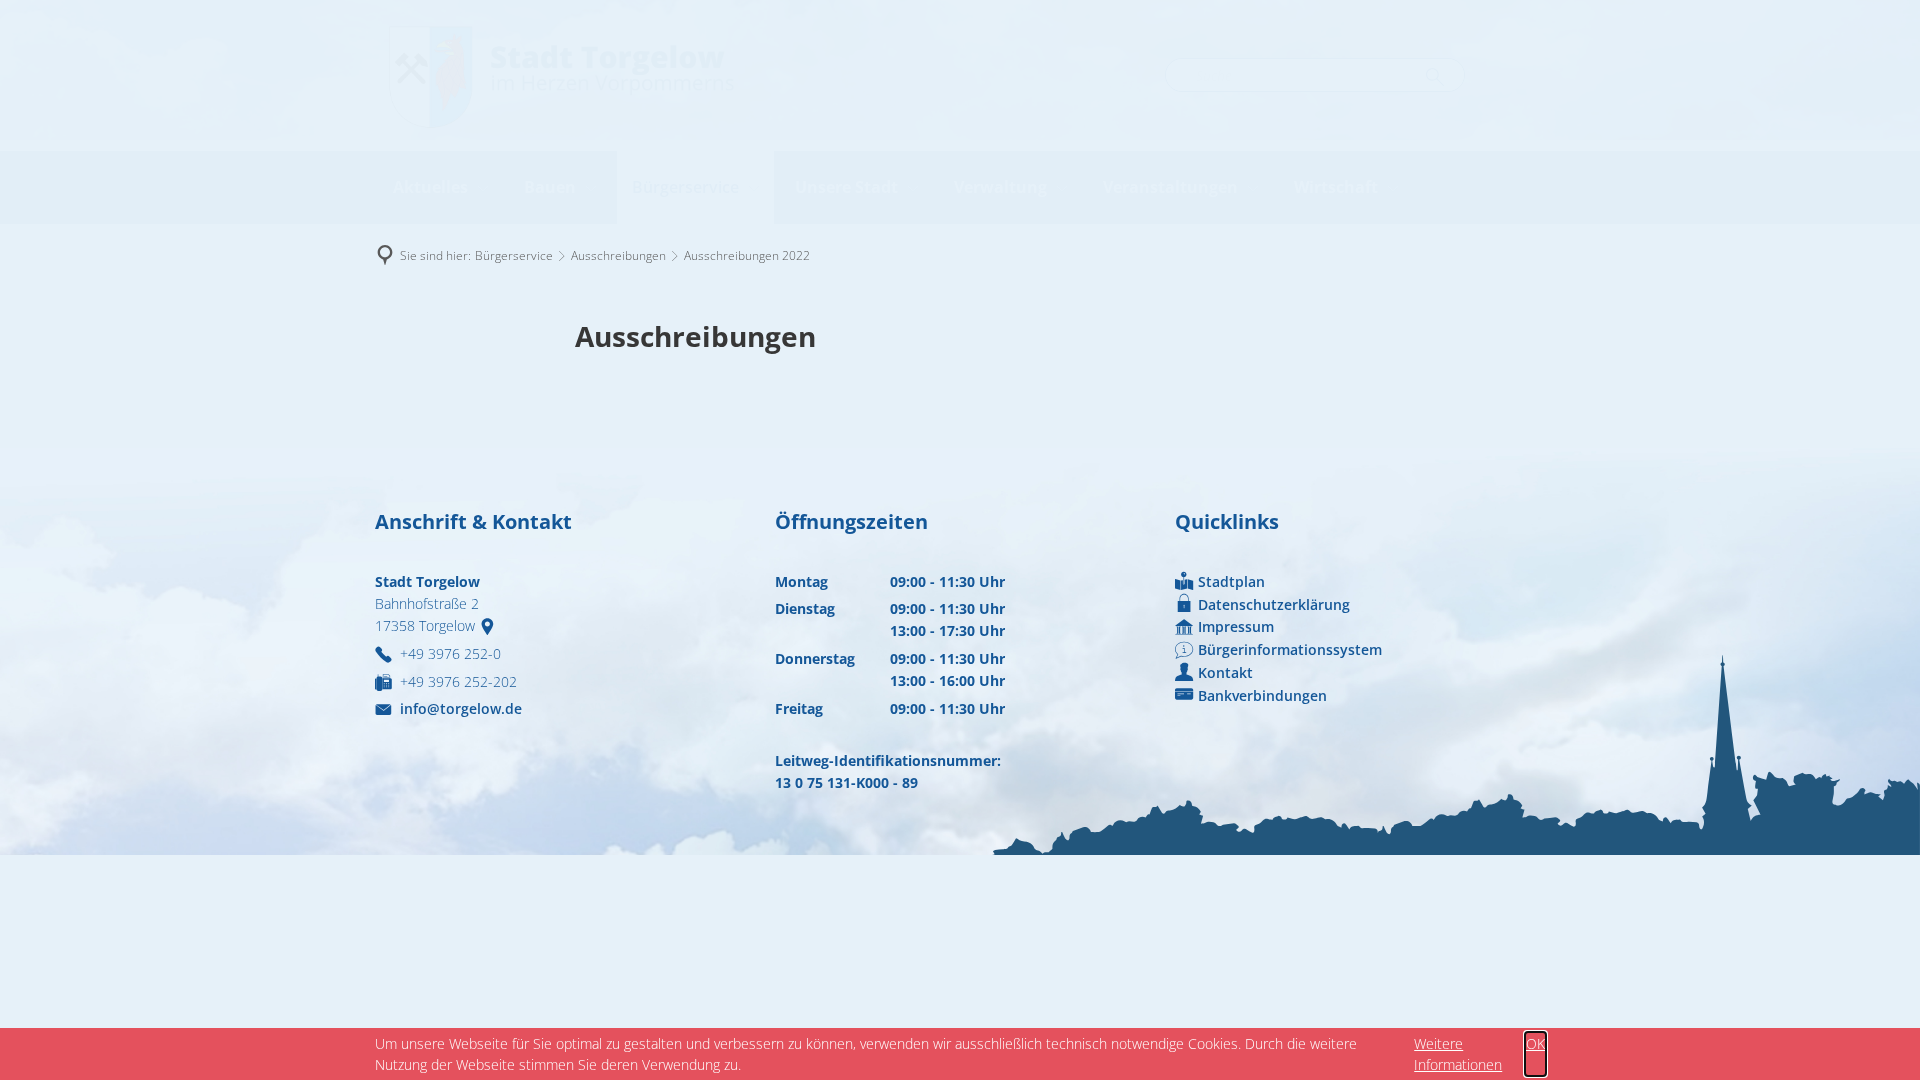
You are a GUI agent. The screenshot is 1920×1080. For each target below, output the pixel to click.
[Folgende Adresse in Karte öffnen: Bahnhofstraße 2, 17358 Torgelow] (491, 625)
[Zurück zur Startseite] (560, 75)
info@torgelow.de (461, 708)
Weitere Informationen (1458, 1054)
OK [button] (1535, 1043)
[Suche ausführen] (1435, 78)
